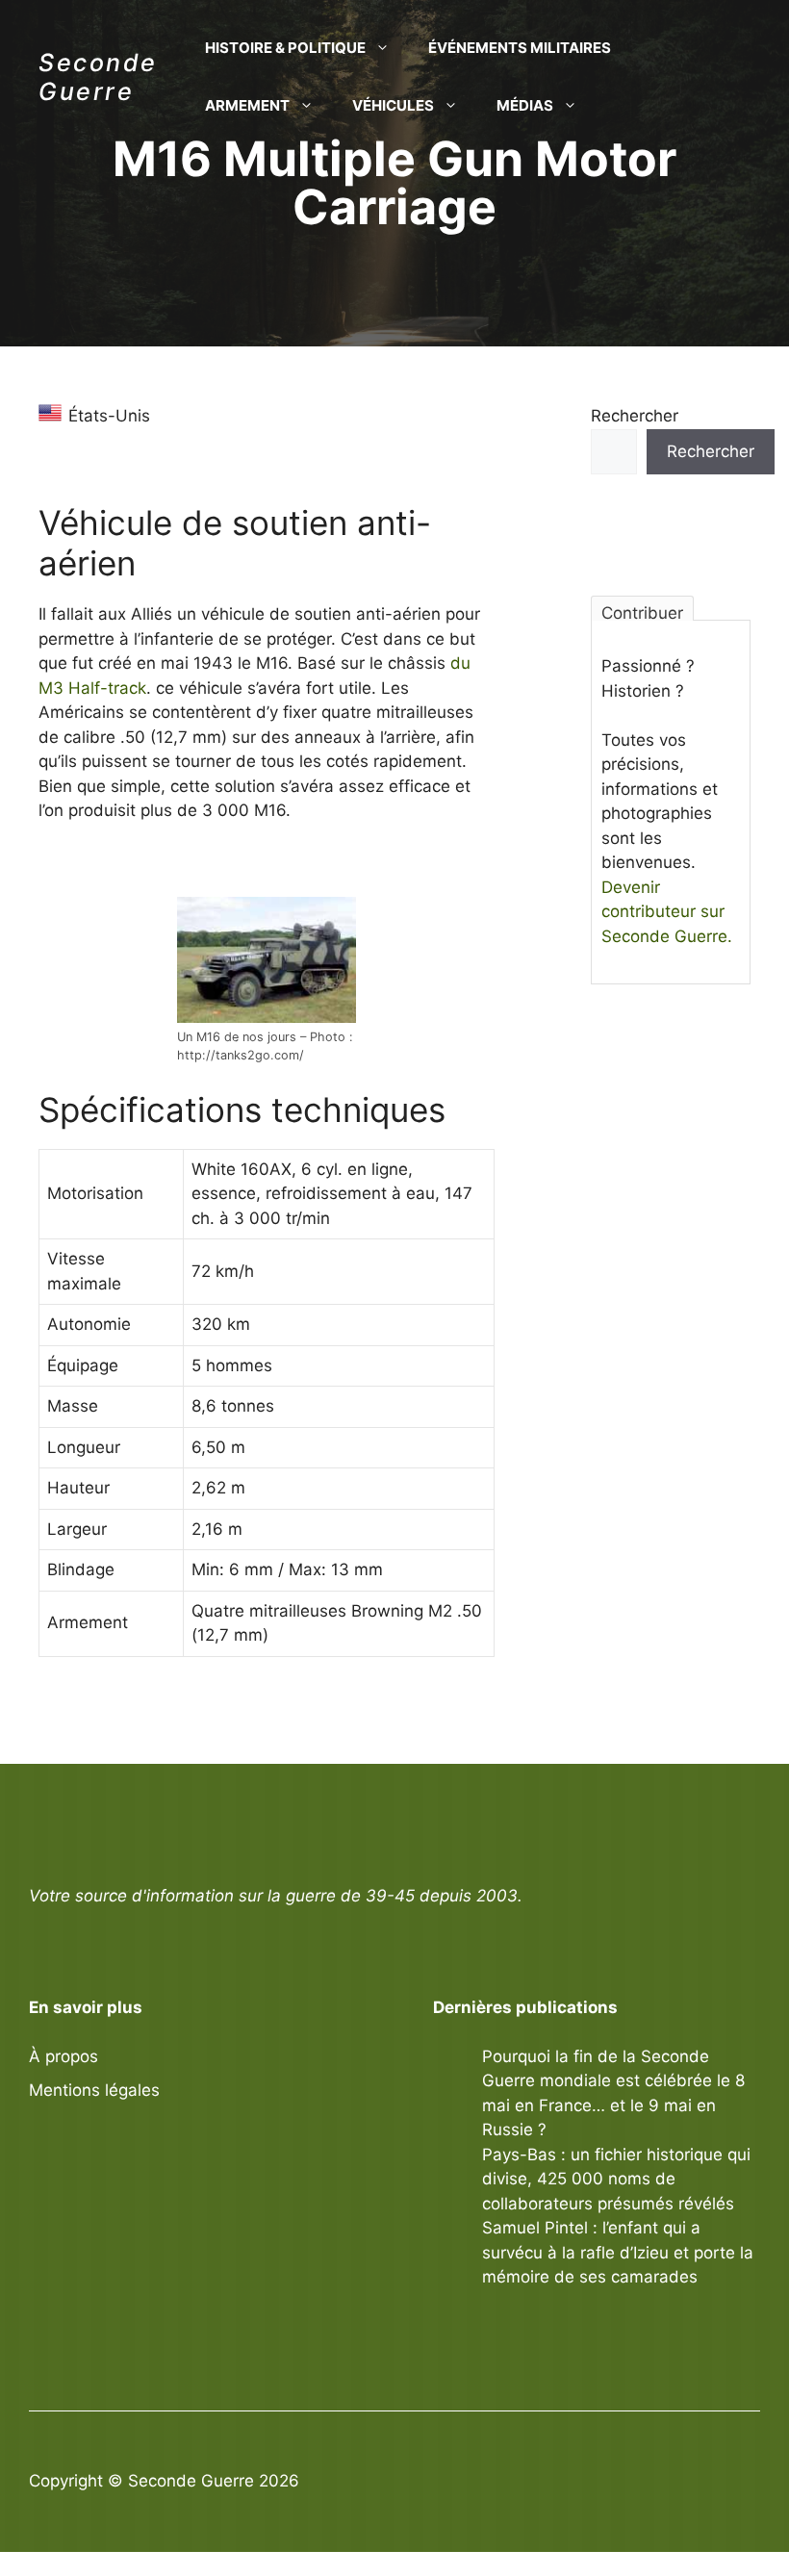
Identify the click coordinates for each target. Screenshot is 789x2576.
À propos (64, 2056)
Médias (525, 105)
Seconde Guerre (98, 77)
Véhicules (393, 105)
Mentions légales (94, 2090)
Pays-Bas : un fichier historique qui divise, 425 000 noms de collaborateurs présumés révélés (616, 2179)
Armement (247, 105)
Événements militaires (520, 48)
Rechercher (635, 416)
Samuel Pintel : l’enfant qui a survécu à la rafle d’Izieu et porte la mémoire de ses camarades (618, 2252)
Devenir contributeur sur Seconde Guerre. (667, 912)
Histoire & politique (285, 48)
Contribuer (642, 612)
